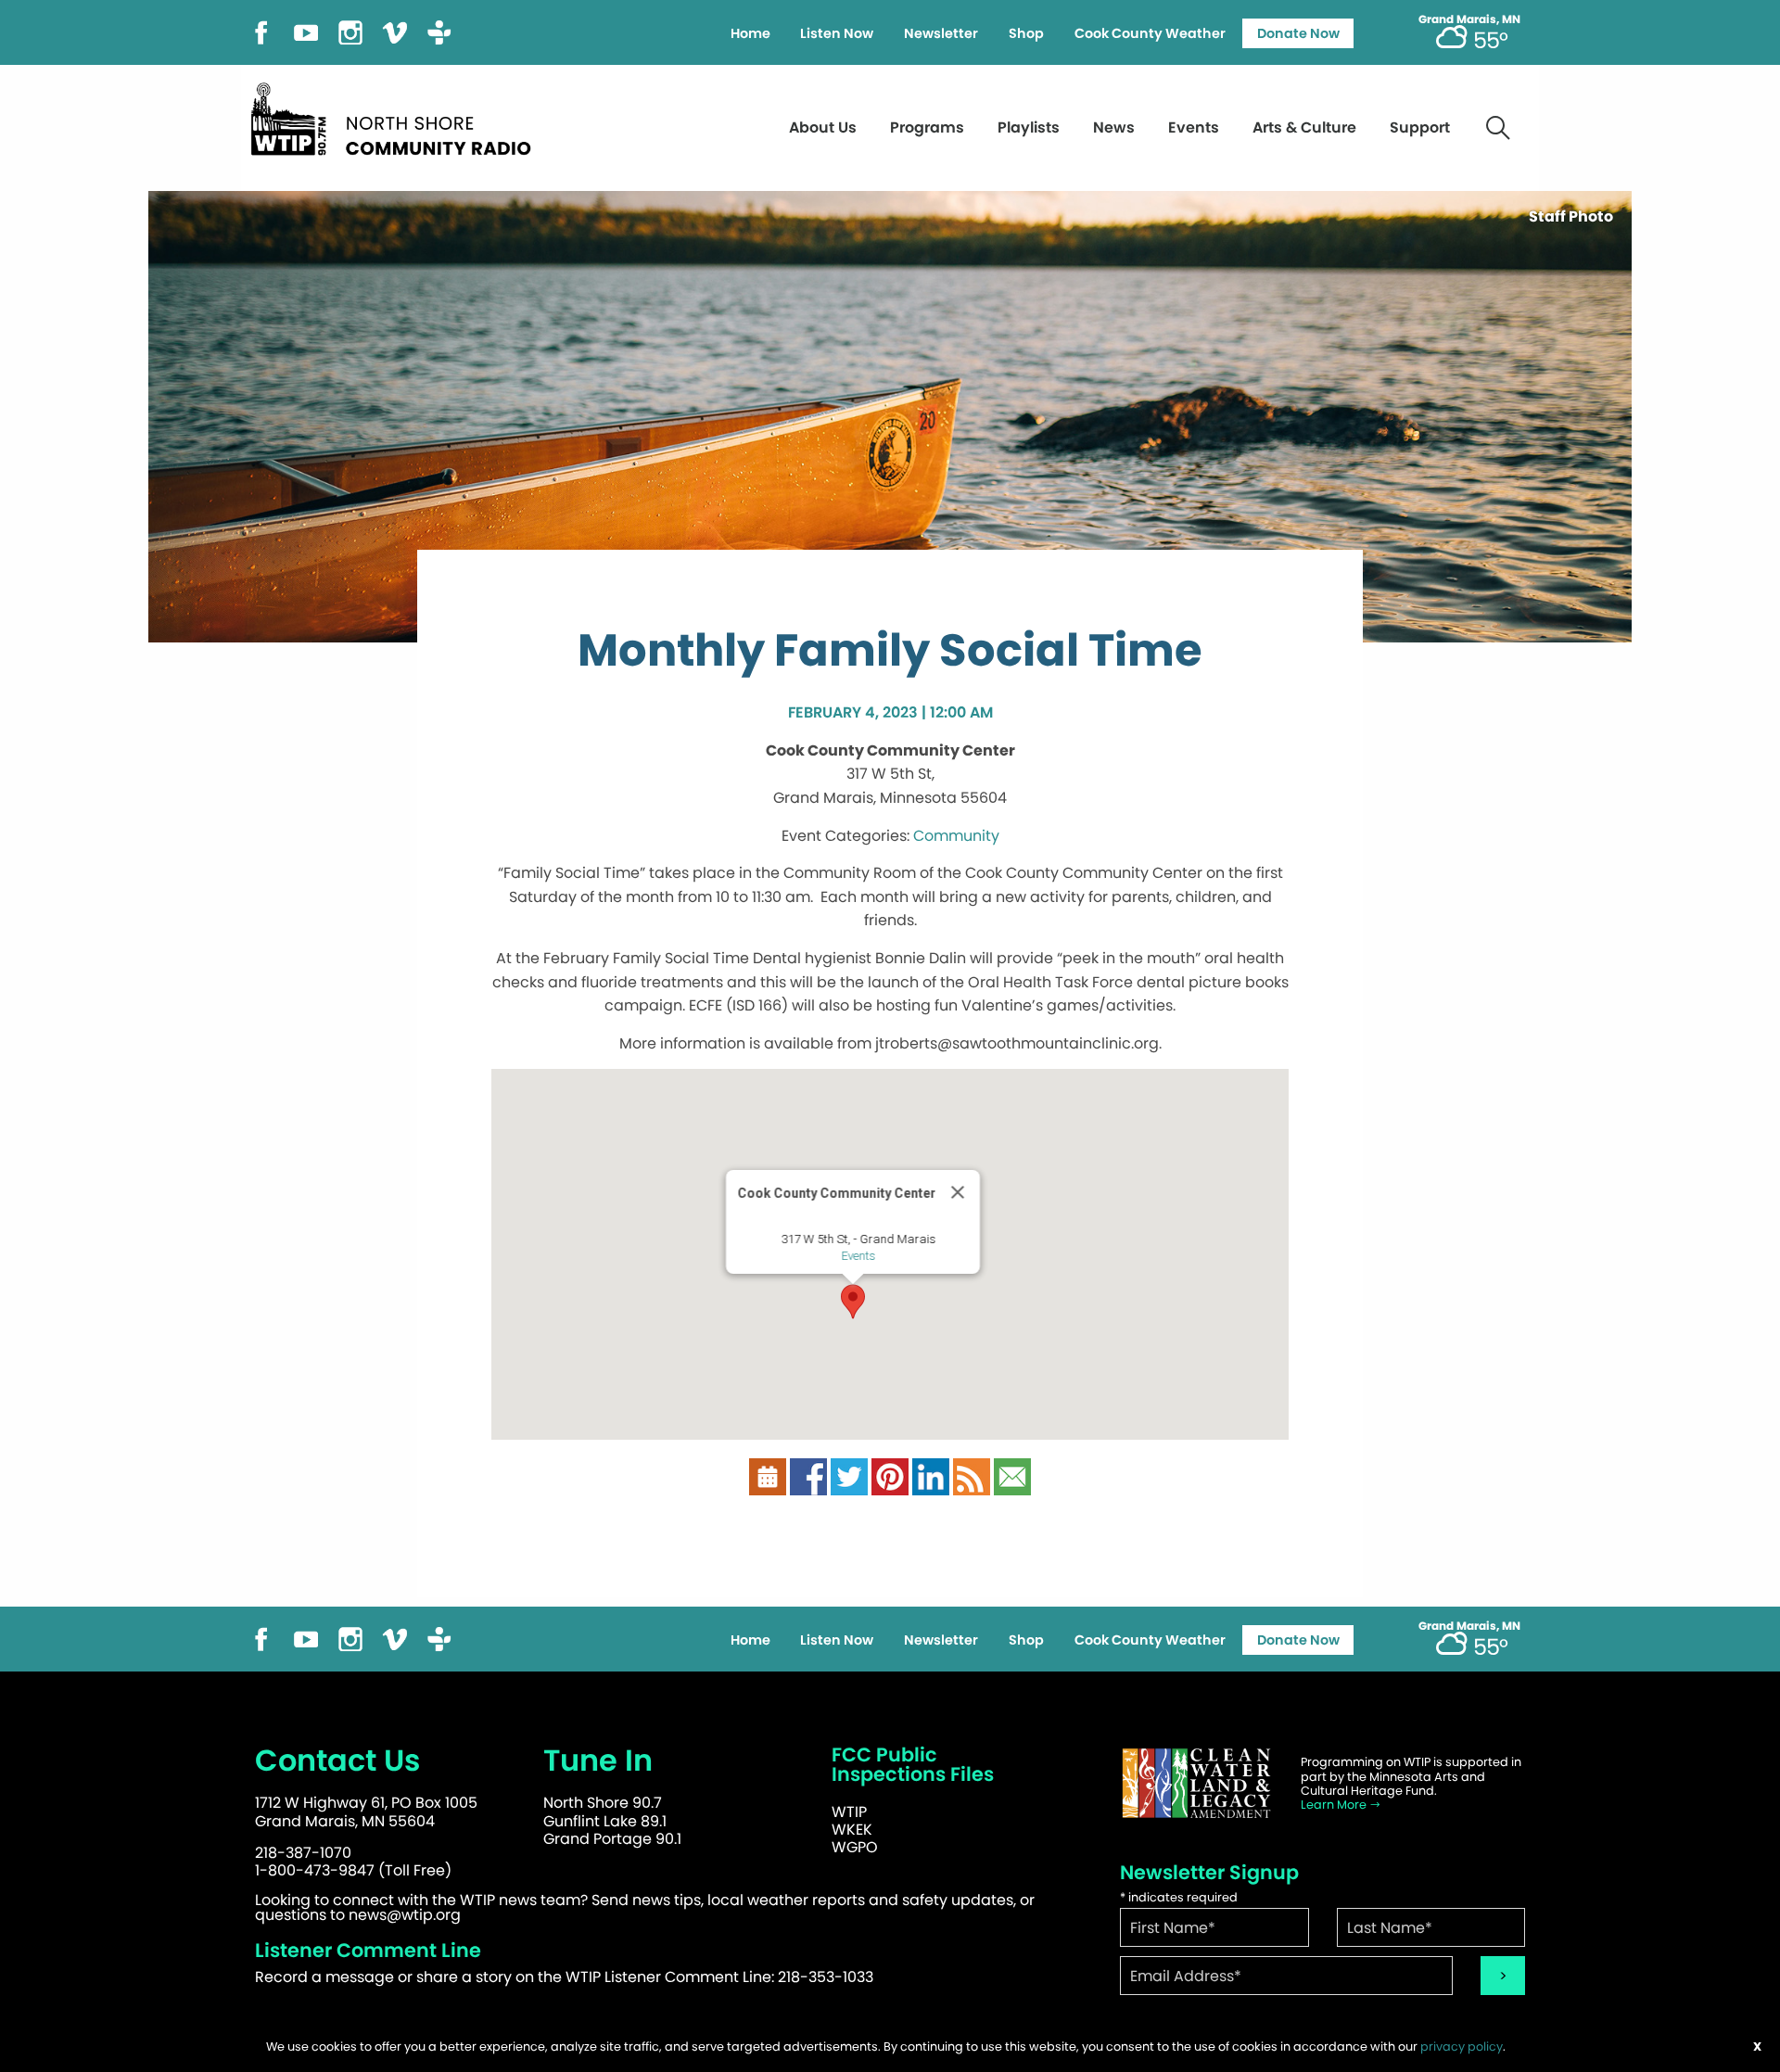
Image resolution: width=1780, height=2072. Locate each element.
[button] (853, 1302)
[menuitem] (750, 33)
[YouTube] (306, 31)
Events (1194, 127)
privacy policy (1462, 2047)
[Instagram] (350, 31)
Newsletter (941, 33)
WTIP (849, 1812)
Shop (1026, 33)
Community (956, 836)
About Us (823, 127)
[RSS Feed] (972, 1476)
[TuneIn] (439, 31)
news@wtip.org (405, 1915)
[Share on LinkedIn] (931, 1476)
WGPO (855, 1847)
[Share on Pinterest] (890, 1476)
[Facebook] (261, 31)
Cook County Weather (1150, 33)
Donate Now (1298, 33)
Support (1420, 127)
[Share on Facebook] (808, 1476)
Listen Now (837, 33)
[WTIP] (397, 116)
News (1114, 127)
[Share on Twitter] (849, 1476)
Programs (927, 127)
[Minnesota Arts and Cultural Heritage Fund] (1196, 1783)
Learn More (1335, 1805)
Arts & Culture (1304, 127)
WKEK (852, 1830)
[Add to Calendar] (768, 1476)
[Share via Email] (1012, 1476)
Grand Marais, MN (1469, 19)
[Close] (958, 1192)
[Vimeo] (395, 31)
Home (750, 33)
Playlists (1029, 127)
